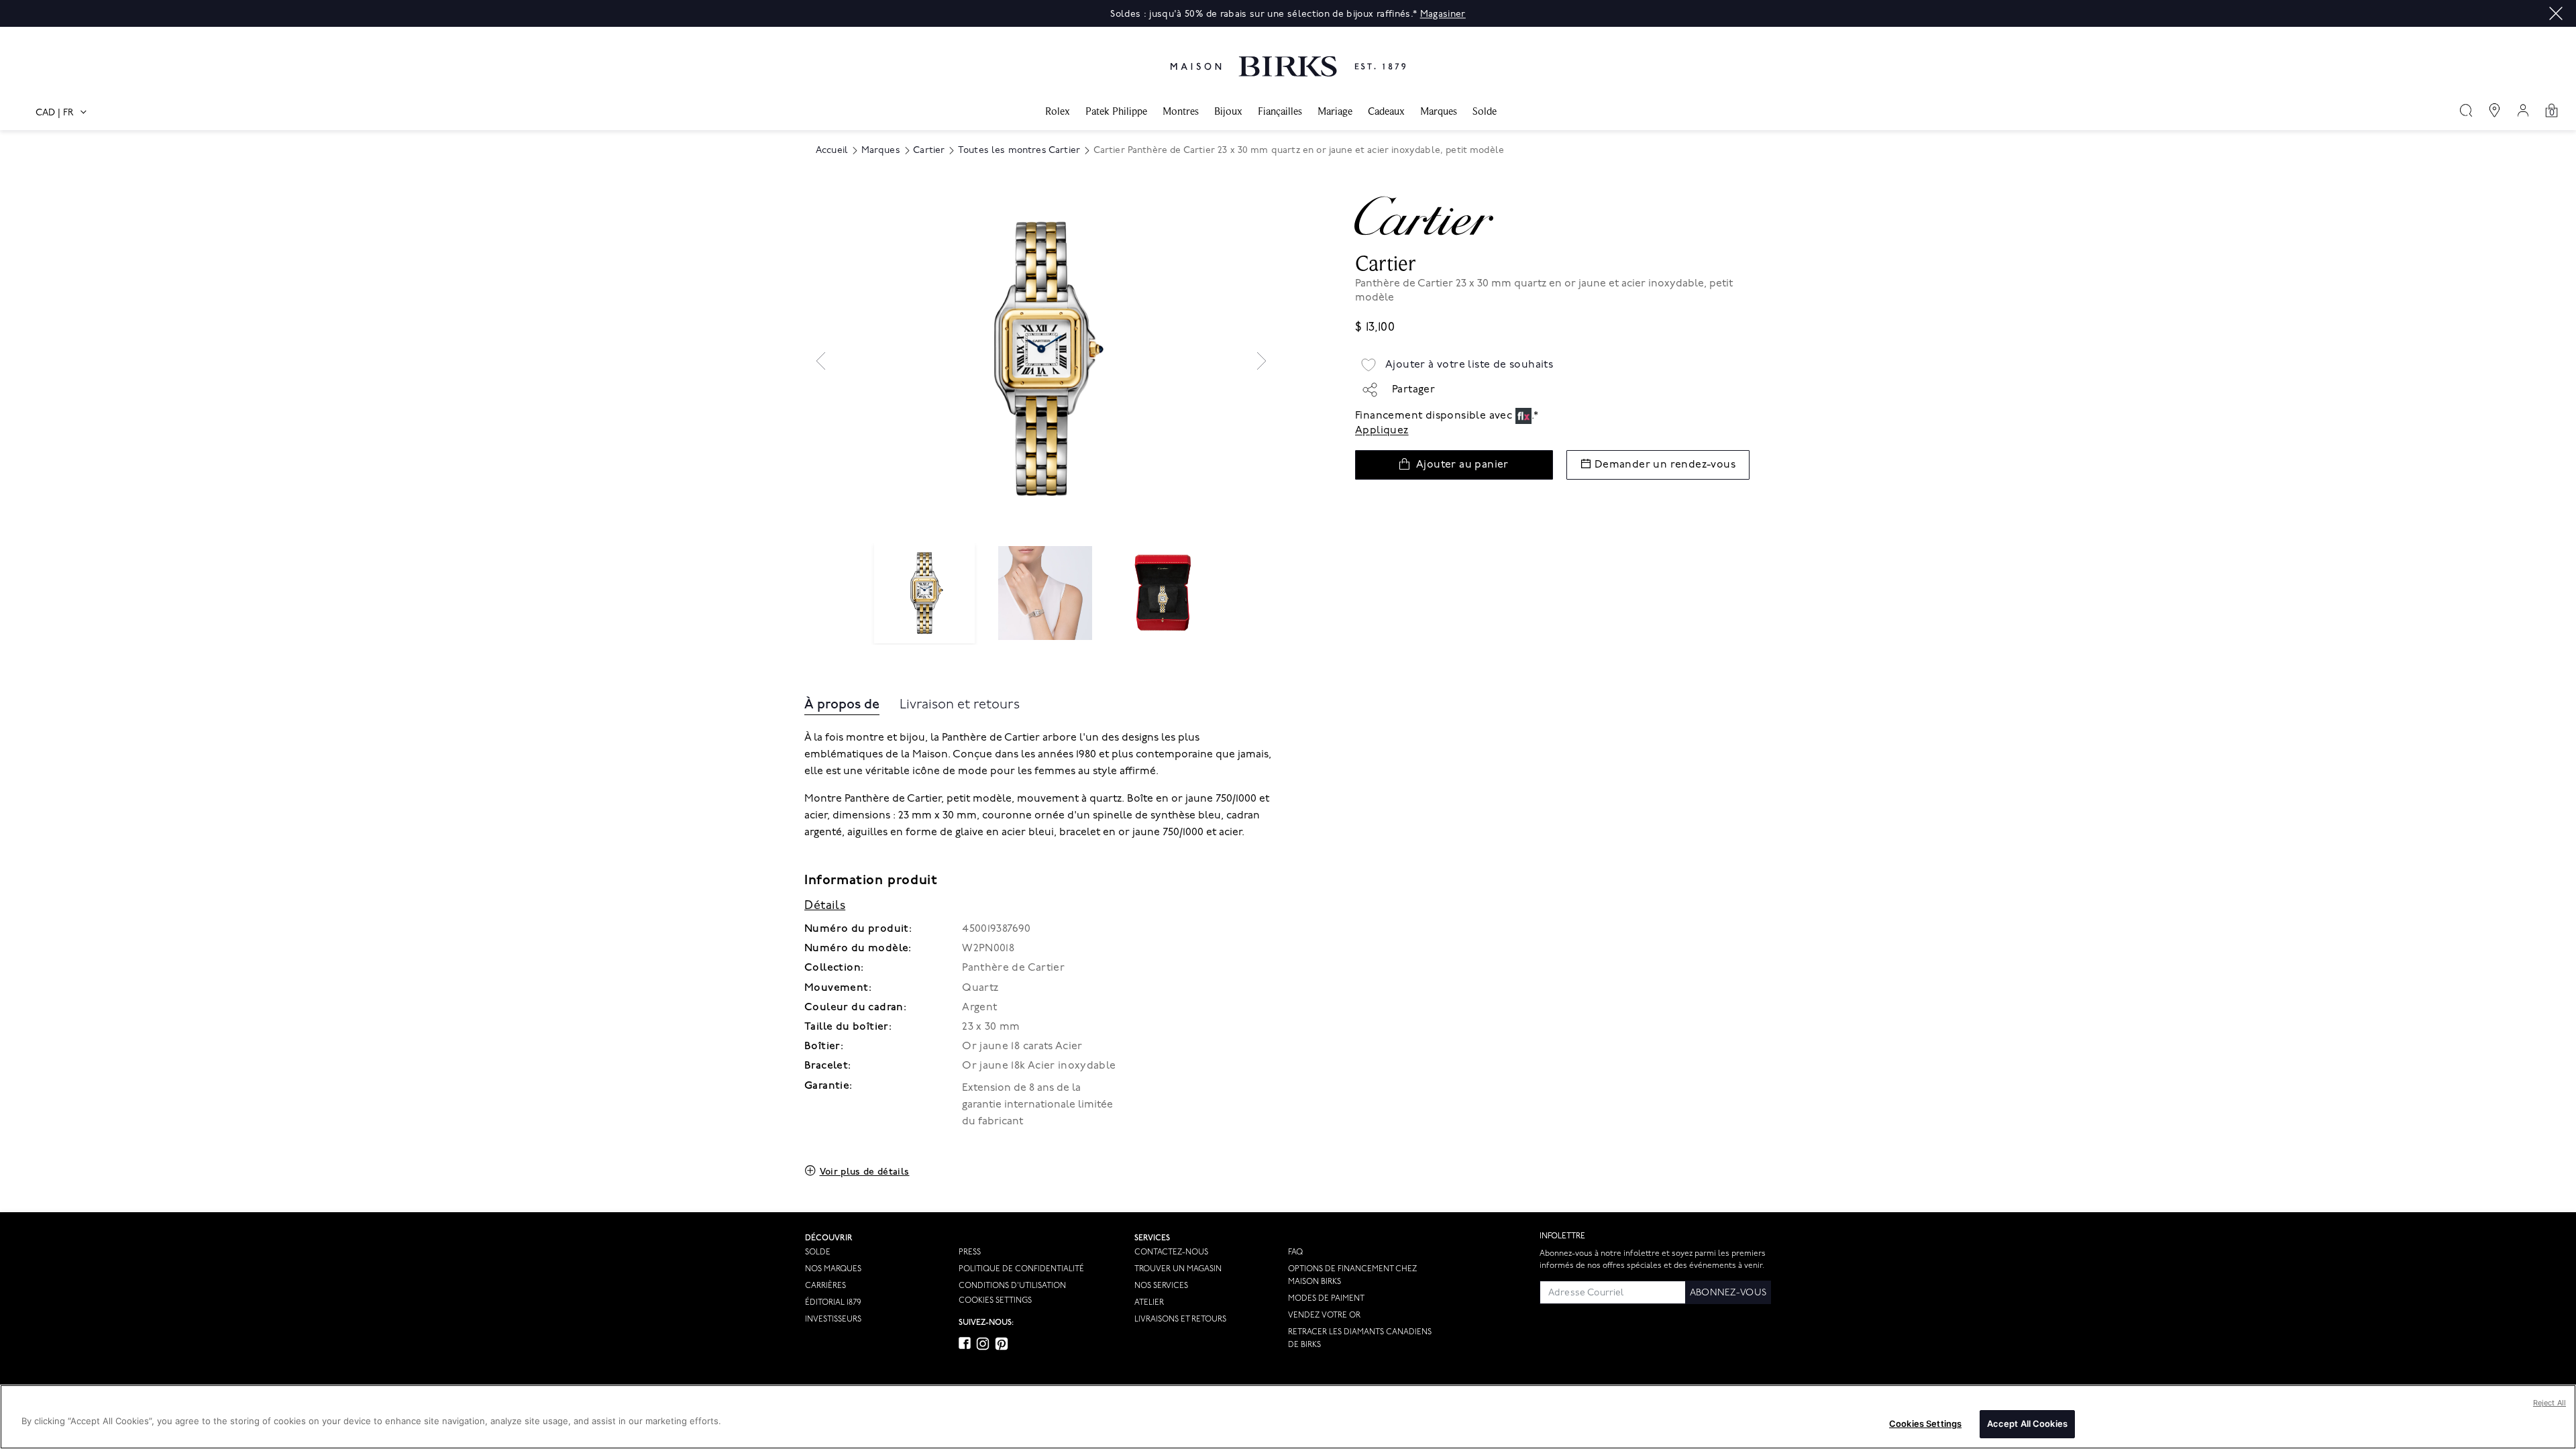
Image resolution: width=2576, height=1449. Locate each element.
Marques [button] (1439, 111)
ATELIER (1149, 1302)
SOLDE (818, 1252)
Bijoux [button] (1228, 111)
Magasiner (1443, 14)
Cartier (929, 150)
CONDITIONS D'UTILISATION (1012, 1286)
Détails (825, 905)
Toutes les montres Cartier (1019, 150)
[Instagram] (983, 1344)
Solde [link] (1485, 111)
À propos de (842, 704)
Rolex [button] (1058, 111)
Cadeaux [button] (1386, 111)
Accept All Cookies (2027, 1424)
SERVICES (1152, 1238)
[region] (1288, 1417)
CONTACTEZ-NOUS (1171, 1252)
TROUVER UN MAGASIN (1178, 1269)
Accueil (832, 150)
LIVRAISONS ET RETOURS (1180, 1319)
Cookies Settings (995, 1301)
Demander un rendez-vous (1665, 465)
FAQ (1295, 1252)
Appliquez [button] (1382, 430)
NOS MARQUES (833, 1269)
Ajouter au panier (1462, 465)
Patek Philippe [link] (1116, 111)
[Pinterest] (1002, 1344)
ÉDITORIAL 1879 (833, 1302)
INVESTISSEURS (833, 1319)
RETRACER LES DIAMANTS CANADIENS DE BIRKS (1360, 1338)
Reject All (2550, 1403)
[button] (2556, 13)
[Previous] (821, 361)
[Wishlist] (1368, 365)
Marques (881, 150)
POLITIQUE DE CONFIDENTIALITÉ (1021, 1269)
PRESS (970, 1252)
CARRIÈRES (825, 1286)
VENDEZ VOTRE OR (1324, 1315)
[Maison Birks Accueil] (1288, 56)
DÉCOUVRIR (829, 1238)
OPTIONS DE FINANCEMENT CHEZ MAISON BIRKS (1352, 1275)
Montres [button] (1181, 111)
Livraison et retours (960, 704)
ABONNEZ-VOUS (1728, 1292)
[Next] (1262, 361)
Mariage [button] (1335, 111)
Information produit (871, 880)
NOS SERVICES (1161, 1286)
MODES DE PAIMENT (1326, 1298)
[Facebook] (965, 1343)
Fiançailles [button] (1280, 111)
